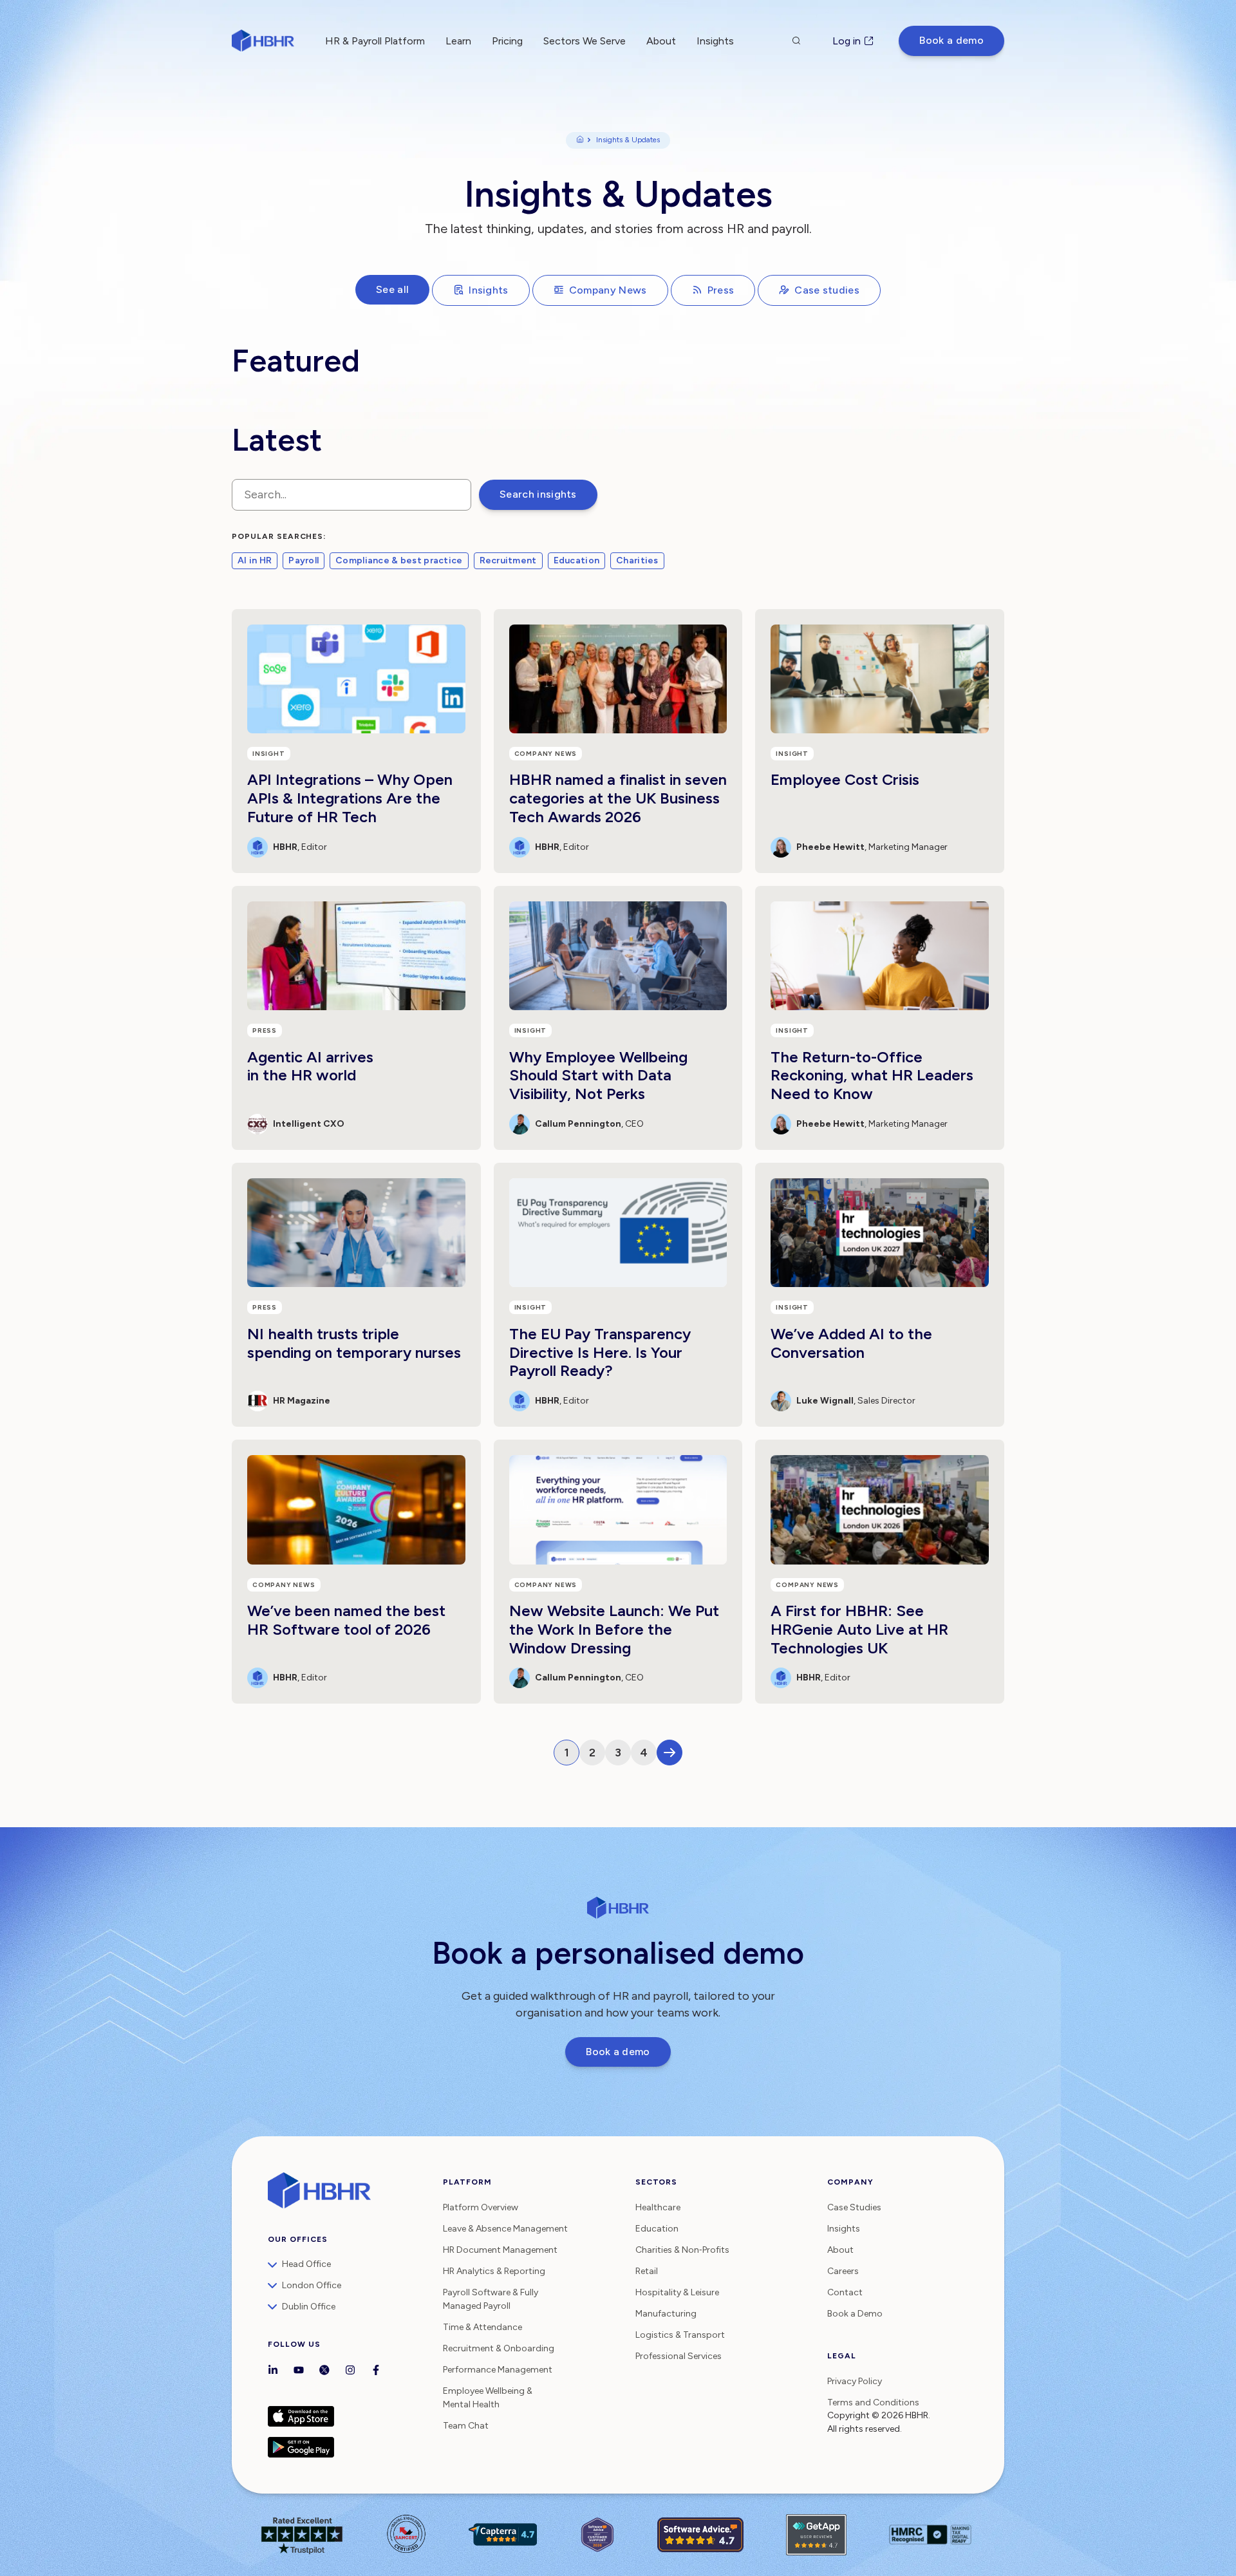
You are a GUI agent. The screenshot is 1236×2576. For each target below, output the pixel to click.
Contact (845, 2292)
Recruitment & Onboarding (499, 2348)
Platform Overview (481, 2207)
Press (721, 290)
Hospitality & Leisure (677, 2292)
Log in (847, 41)
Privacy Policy (855, 2381)
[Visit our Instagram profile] (350, 2371)
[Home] (580, 140)
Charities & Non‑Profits (682, 2250)
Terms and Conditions (873, 2402)
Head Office (306, 2264)
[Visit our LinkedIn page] (273, 2371)
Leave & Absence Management (505, 2229)
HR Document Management (500, 2250)
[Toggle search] (796, 41)
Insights (489, 290)
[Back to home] (263, 41)
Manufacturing (666, 2314)
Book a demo (951, 40)
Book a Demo (855, 2314)
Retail (647, 2271)
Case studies (827, 290)
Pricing (507, 41)
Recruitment (508, 560)
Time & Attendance (482, 2327)
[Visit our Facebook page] (376, 2371)
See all (392, 289)
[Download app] (349, 2416)
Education (577, 560)
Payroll (304, 560)
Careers (843, 2271)
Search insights (538, 494)
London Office (312, 2285)
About (661, 41)
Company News (608, 290)
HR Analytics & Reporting (494, 2271)
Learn (458, 41)
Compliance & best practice (399, 560)
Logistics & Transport (680, 2335)
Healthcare (658, 2207)
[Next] (669, 1753)
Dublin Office (309, 2307)
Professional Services (679, 2356)
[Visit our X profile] (324, 2371)
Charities (637, 560)
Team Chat (466, 2426)
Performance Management (498, 2370)
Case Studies (854, 2207)
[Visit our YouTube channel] (299, 2371)
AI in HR (255, 560)
